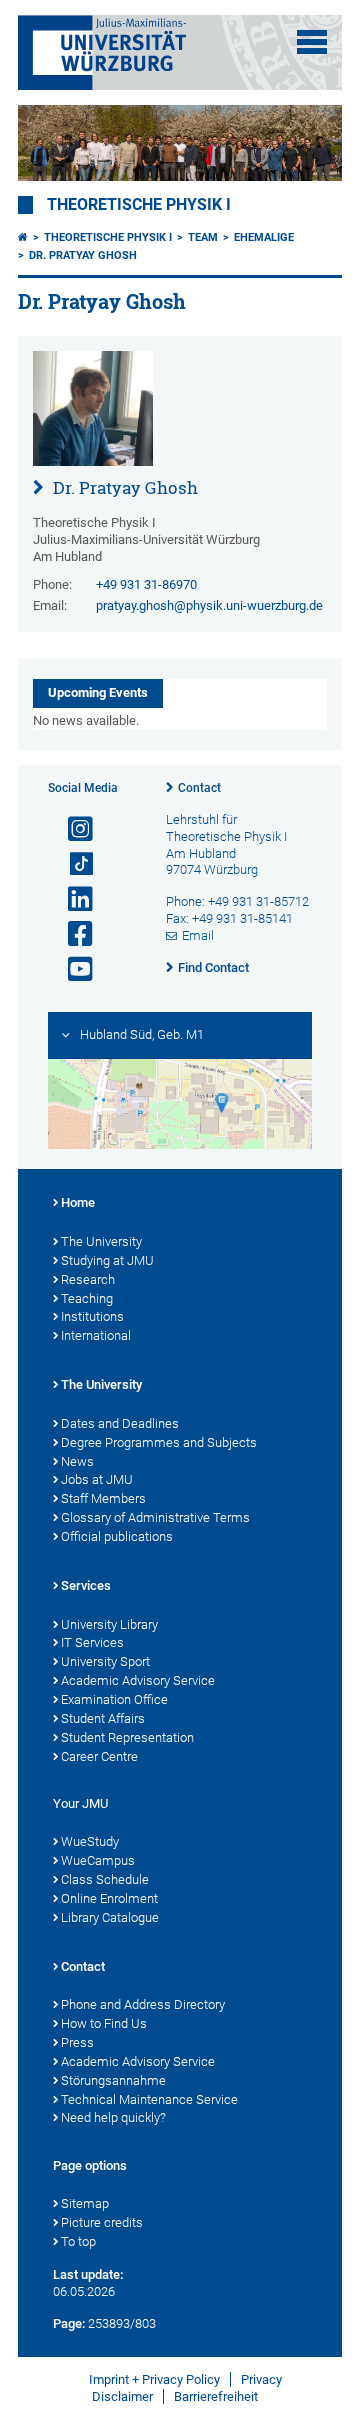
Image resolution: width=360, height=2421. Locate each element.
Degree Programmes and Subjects (159, 1442)
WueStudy (90, 1841)
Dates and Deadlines (120, 1423)
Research (88, 1279)
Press (77, 2042)
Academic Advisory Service (138, 1680)
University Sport (105, 1661)
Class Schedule (105, 1879)
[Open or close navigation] (312, 42)
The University (101, 1241)
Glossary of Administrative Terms (155, 1517)
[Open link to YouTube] (72, 969)
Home (78, 1202)
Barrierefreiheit (216, 2396)
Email (198, 935)
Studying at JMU (107, 1260)
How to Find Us (104, 2023)
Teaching (87, 1298)
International (96, 1335)
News (77, 1461)
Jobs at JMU (97, 1479)
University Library (109, 1624)
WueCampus (98, 1860)
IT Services (92, 1642)
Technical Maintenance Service (149, 2099)
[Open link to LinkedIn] (72, 899)
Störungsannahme (113, 2080)
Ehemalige (264, 237)
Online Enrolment (109, 1898)
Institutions (92, 1316)
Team (203, 237)
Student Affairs (103, 1718)
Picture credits (102, 2222)
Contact (199, 788)
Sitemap (85, 2203)
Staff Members (103, 1498)
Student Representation (127, 1737)
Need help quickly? (113, 2117)
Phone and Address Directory (143, 2004)
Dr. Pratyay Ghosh (83, 255)
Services (86, 1585)
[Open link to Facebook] (72, 934)
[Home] (23, 237)
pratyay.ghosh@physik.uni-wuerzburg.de (209, 605)
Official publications (117, 1536)
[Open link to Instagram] (72, 829)
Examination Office (114, 1699)
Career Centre (99, 1756)
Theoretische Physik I (139, 205)
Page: (69, 2323)
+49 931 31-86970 (146, 584)
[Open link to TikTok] (72, 864)
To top (78, 2241)
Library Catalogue (110, 1917)
